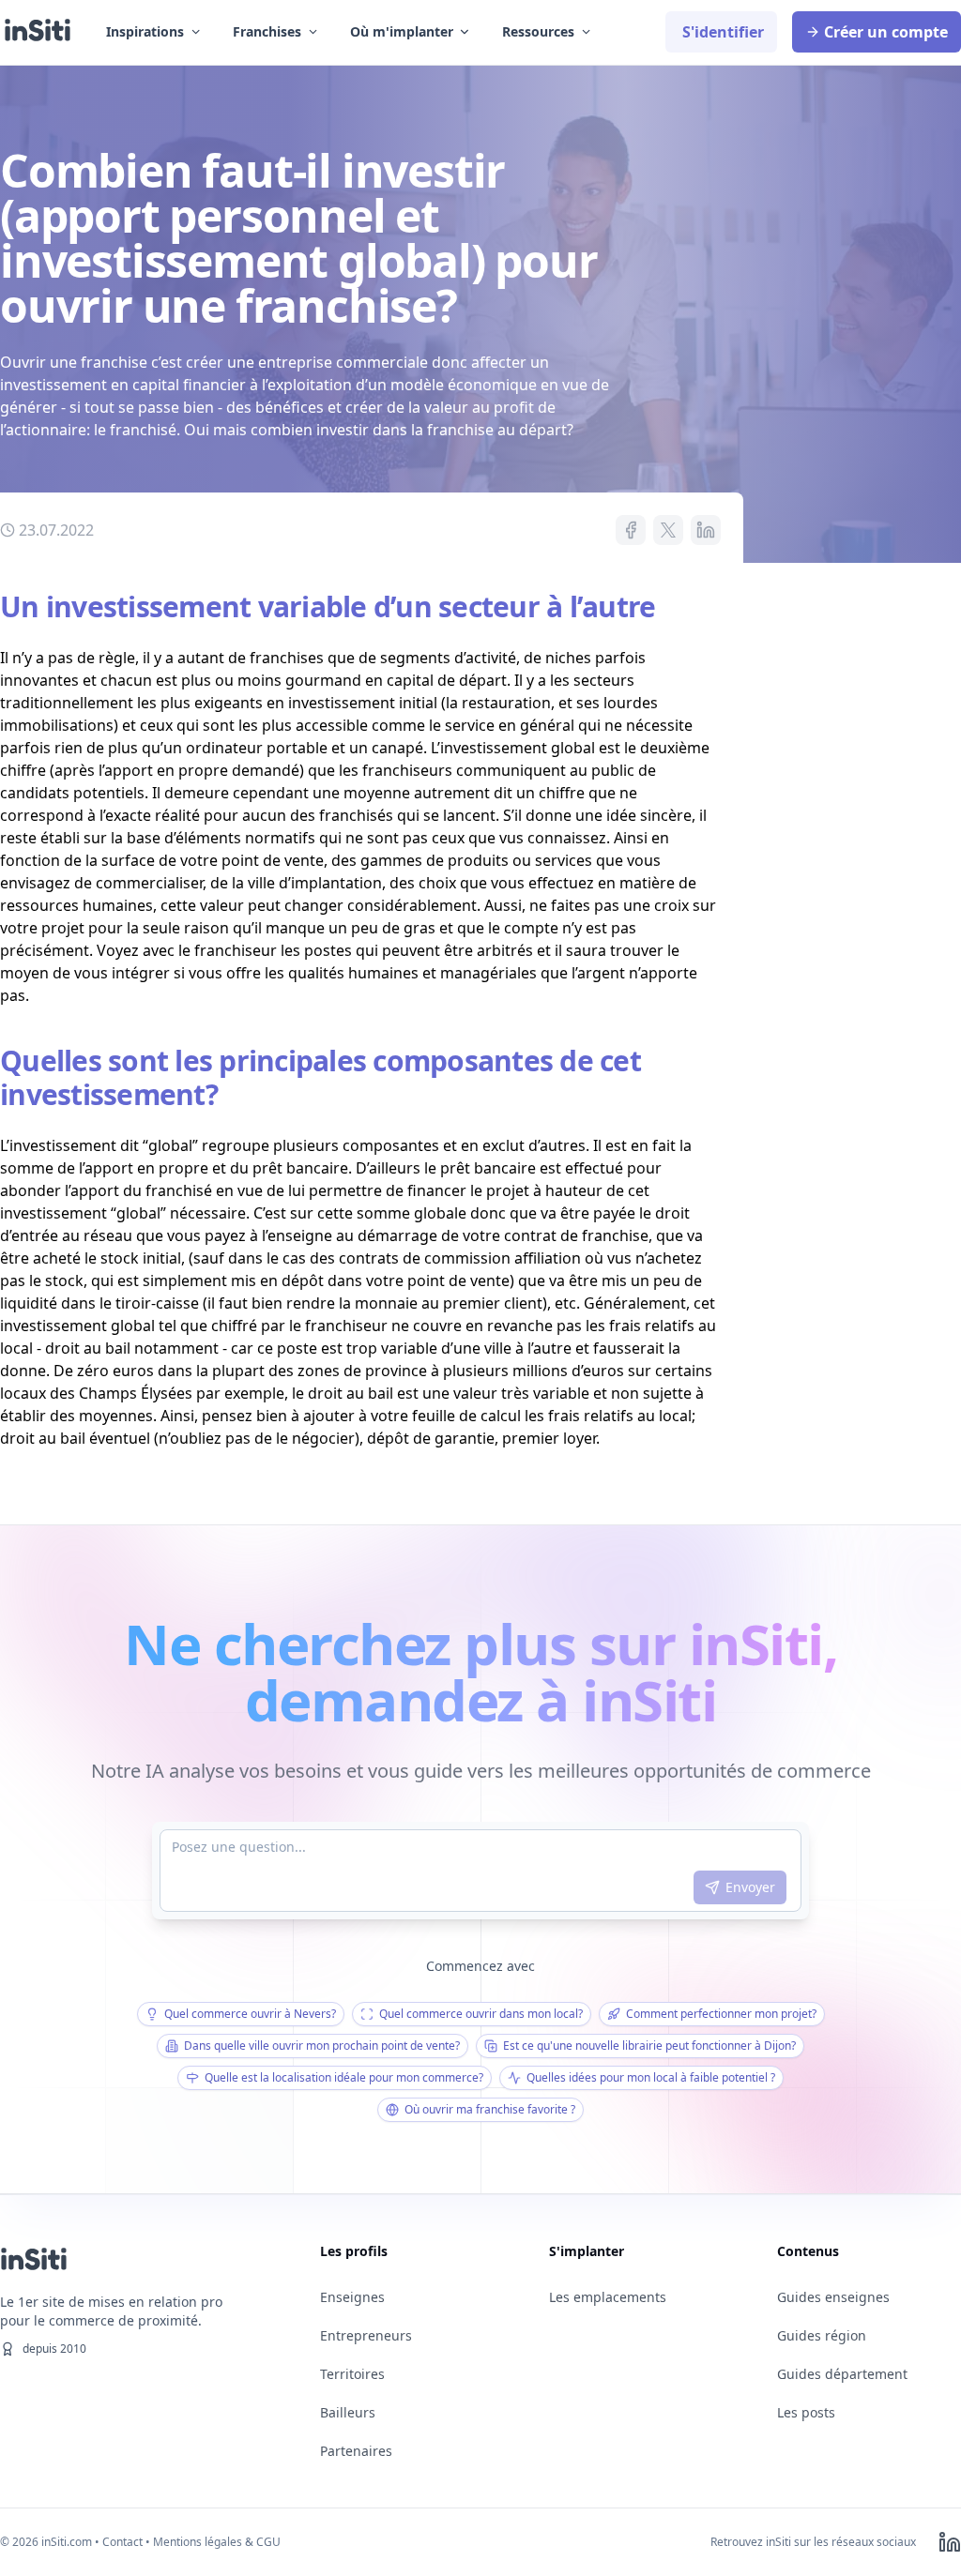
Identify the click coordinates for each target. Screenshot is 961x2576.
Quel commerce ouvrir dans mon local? (481, 2014)
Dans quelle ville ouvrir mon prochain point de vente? (322, 2046)
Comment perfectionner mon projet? (721, 2014)
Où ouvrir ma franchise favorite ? (490, 2109)
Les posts (806, 2412)
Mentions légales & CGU (217, 2542)
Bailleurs (348, 2412)
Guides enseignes (833, 2297)
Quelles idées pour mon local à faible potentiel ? (651, 2077)
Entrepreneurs (366, 2335)
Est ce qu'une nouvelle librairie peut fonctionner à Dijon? (649, 2046)
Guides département (842, 2374)
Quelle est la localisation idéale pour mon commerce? (344, 2077)
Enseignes (352, 2297)
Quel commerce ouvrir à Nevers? (250, 2014)
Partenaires (356, 2451)
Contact (122, 2542)
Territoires (352, 2374)
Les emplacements (608, 2297)
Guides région (822, 2335)
